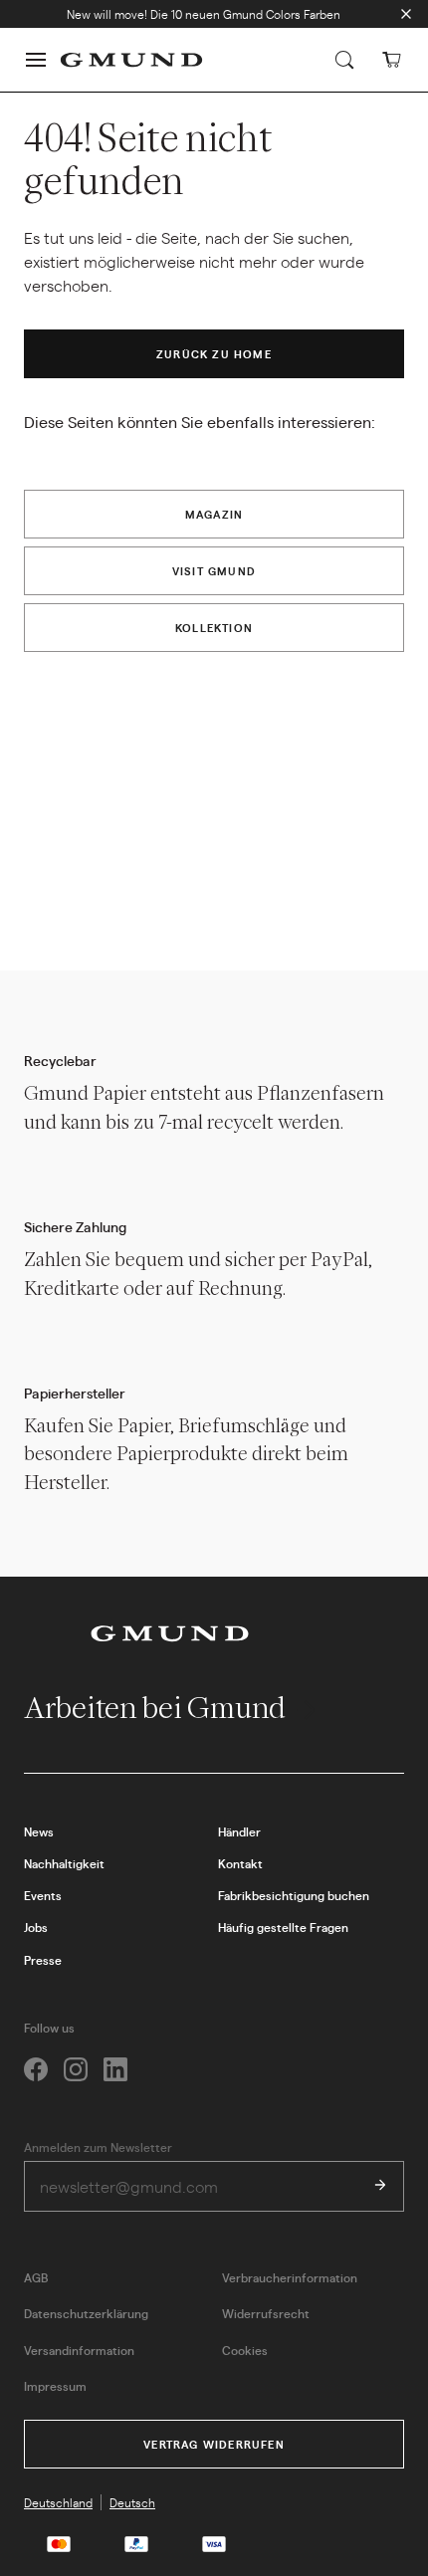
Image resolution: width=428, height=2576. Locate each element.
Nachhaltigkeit (64, 1863)
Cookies (245, 2350)
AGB (36, 2277)
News (39, 1831)
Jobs (36, 1927)
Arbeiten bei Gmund (158, 1708)
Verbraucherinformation (290, 2277)
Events (43, 1895)
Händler (239, 1831)
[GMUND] (131, 60)
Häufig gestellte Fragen (283, 1927)
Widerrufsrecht (266, 2313)
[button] (36, 60)
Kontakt (240, 1863)
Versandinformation (79, 2350)
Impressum (55, 2386)
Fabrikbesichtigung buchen (294, 1895)
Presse (43, 1960)
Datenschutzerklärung (86, 2313)
